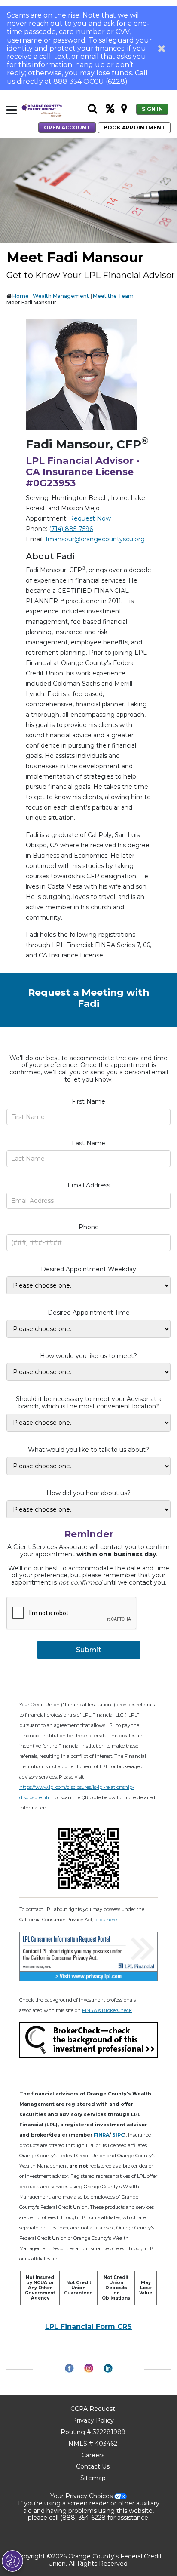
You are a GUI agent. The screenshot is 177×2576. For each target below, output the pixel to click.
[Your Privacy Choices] (12, 2561)
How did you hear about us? (88, 1493)
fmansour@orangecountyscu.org (95, 539)
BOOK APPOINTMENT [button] (134, 127)
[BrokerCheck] (88, 2039)
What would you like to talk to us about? (88, 1450)
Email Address (89, 1185)
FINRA (101, 2135)
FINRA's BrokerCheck (107, 2010)
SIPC (118, 2135)
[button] (162, 48)
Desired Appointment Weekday (88, 1269)
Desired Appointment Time (89, 1313)
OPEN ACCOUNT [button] (67, 127)
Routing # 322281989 (93, 2432)
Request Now (90, 518)
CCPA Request (93, 2409)
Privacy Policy (93, 2420)
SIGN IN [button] (152, 109)
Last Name (88, 1143)
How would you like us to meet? (88, 1356)
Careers (93, 2455)
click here (106, 1920)
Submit (89, 1650)
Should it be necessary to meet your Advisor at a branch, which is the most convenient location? (89, 1403)
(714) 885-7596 (71, 529)
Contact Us (93, 2466)
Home (21, 296)
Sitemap (93, 2478)
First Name (88, 1102)
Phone (89, 1227)
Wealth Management (61, 296)
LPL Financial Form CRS (88, 2326)
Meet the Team (113, 296)
